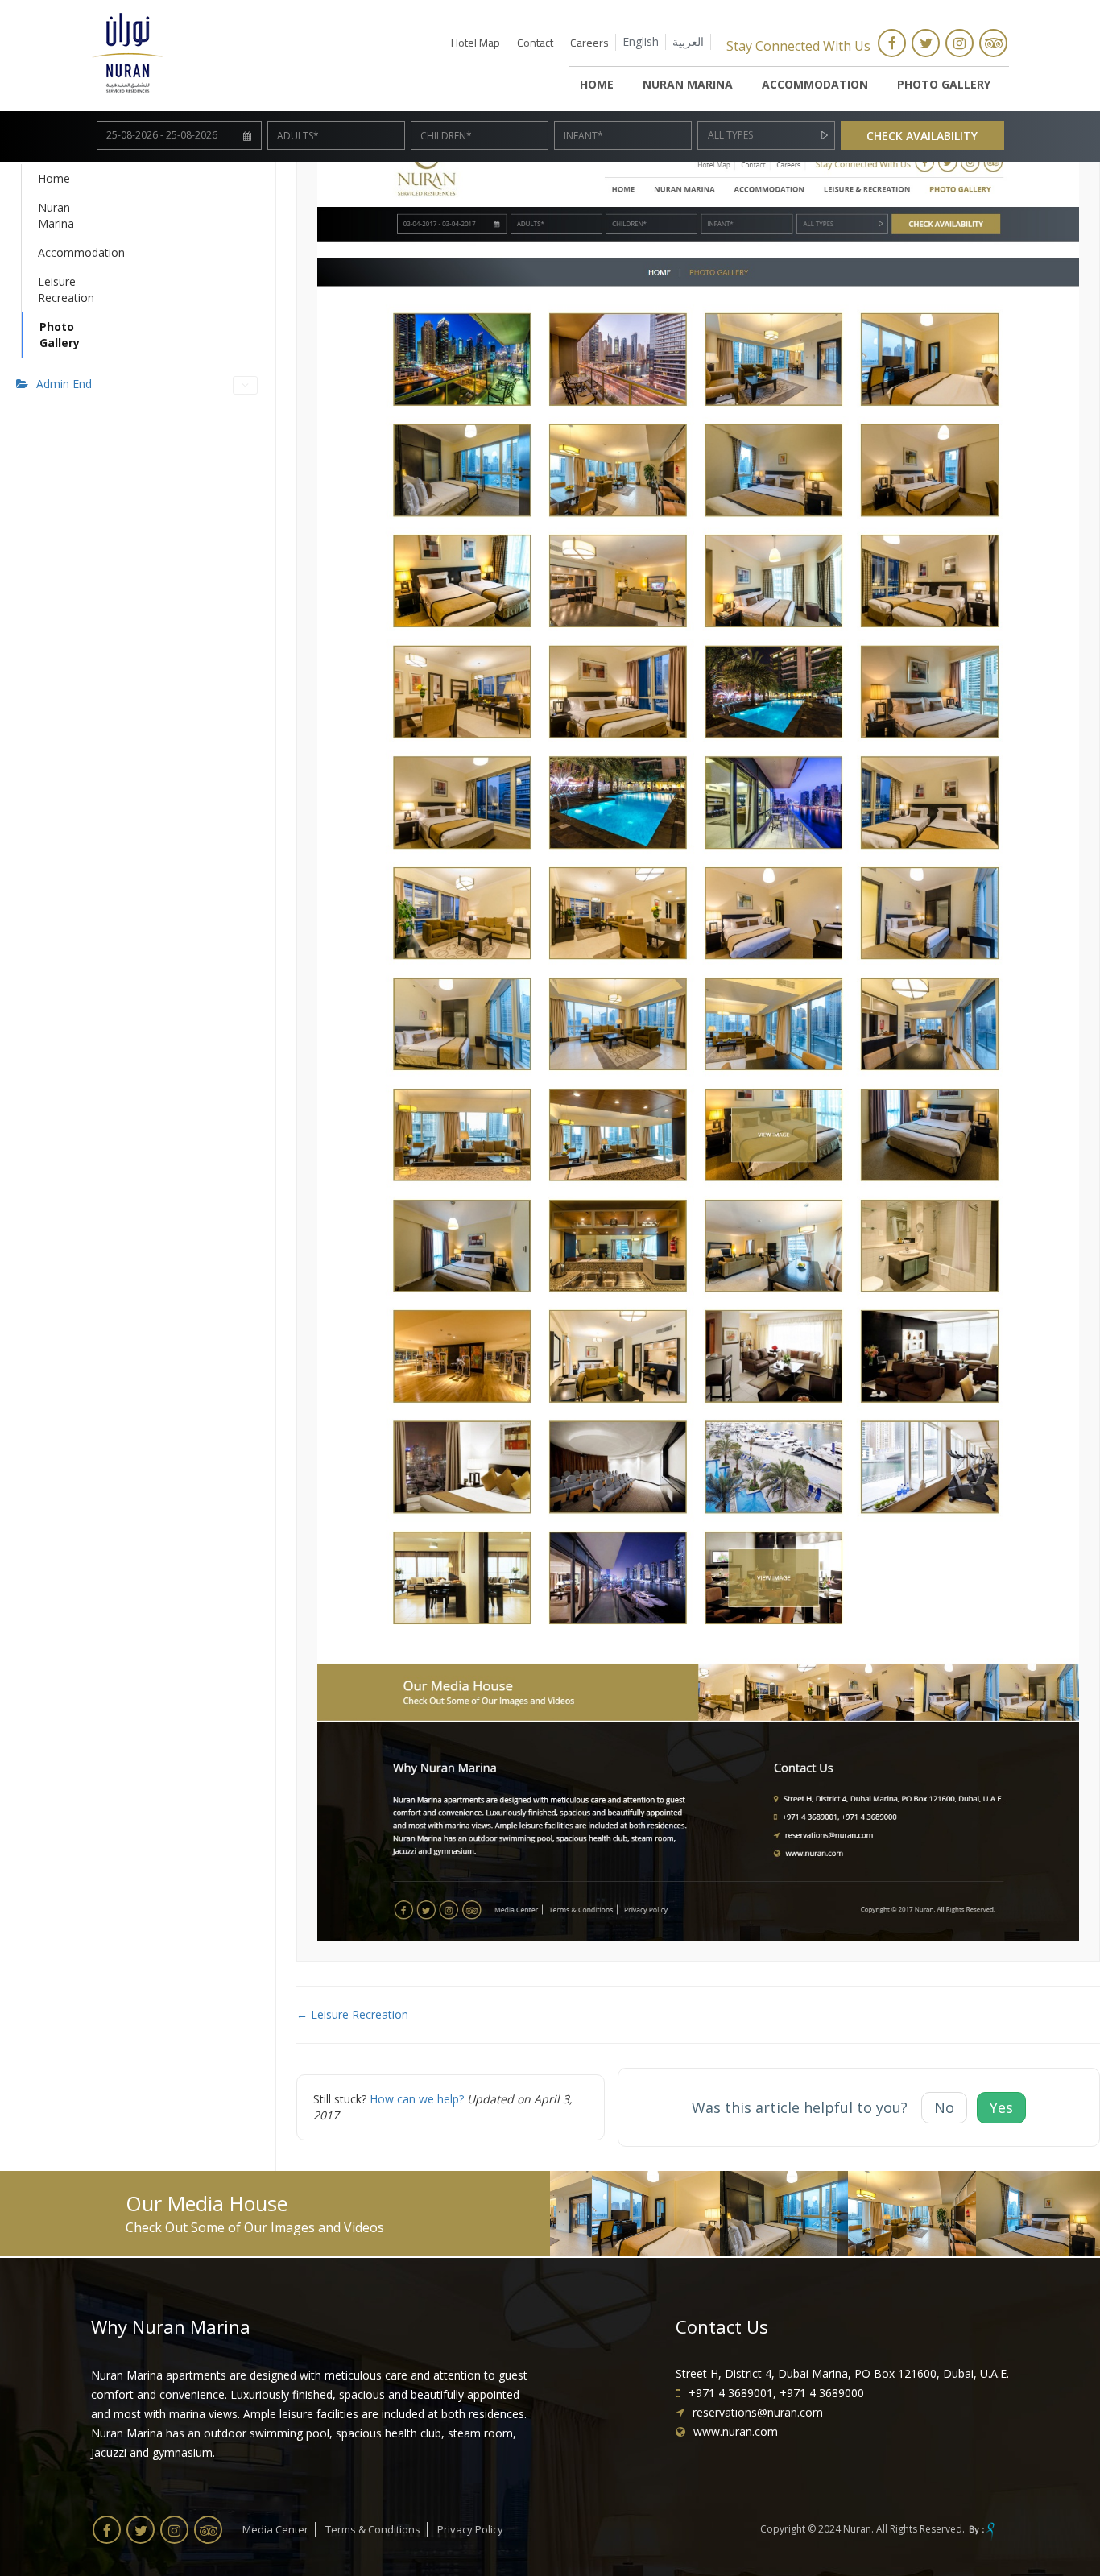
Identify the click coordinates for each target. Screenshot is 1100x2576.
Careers (589, 43)
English (641, 41)
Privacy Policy (470, 2529)
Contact (535, 43)
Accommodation (815, 84)
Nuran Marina (688, 84)
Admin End (64, 384)
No (944, 2107)
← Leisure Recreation (352, 2014)
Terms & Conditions (373, 2529)
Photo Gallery (944, 84)
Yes (1001, 2107)
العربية (688, 41)
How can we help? (417, 2099)
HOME (597, 84)
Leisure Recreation (49, 289)
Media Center (275, 2529)
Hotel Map (476, 43)
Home (49, 178)
